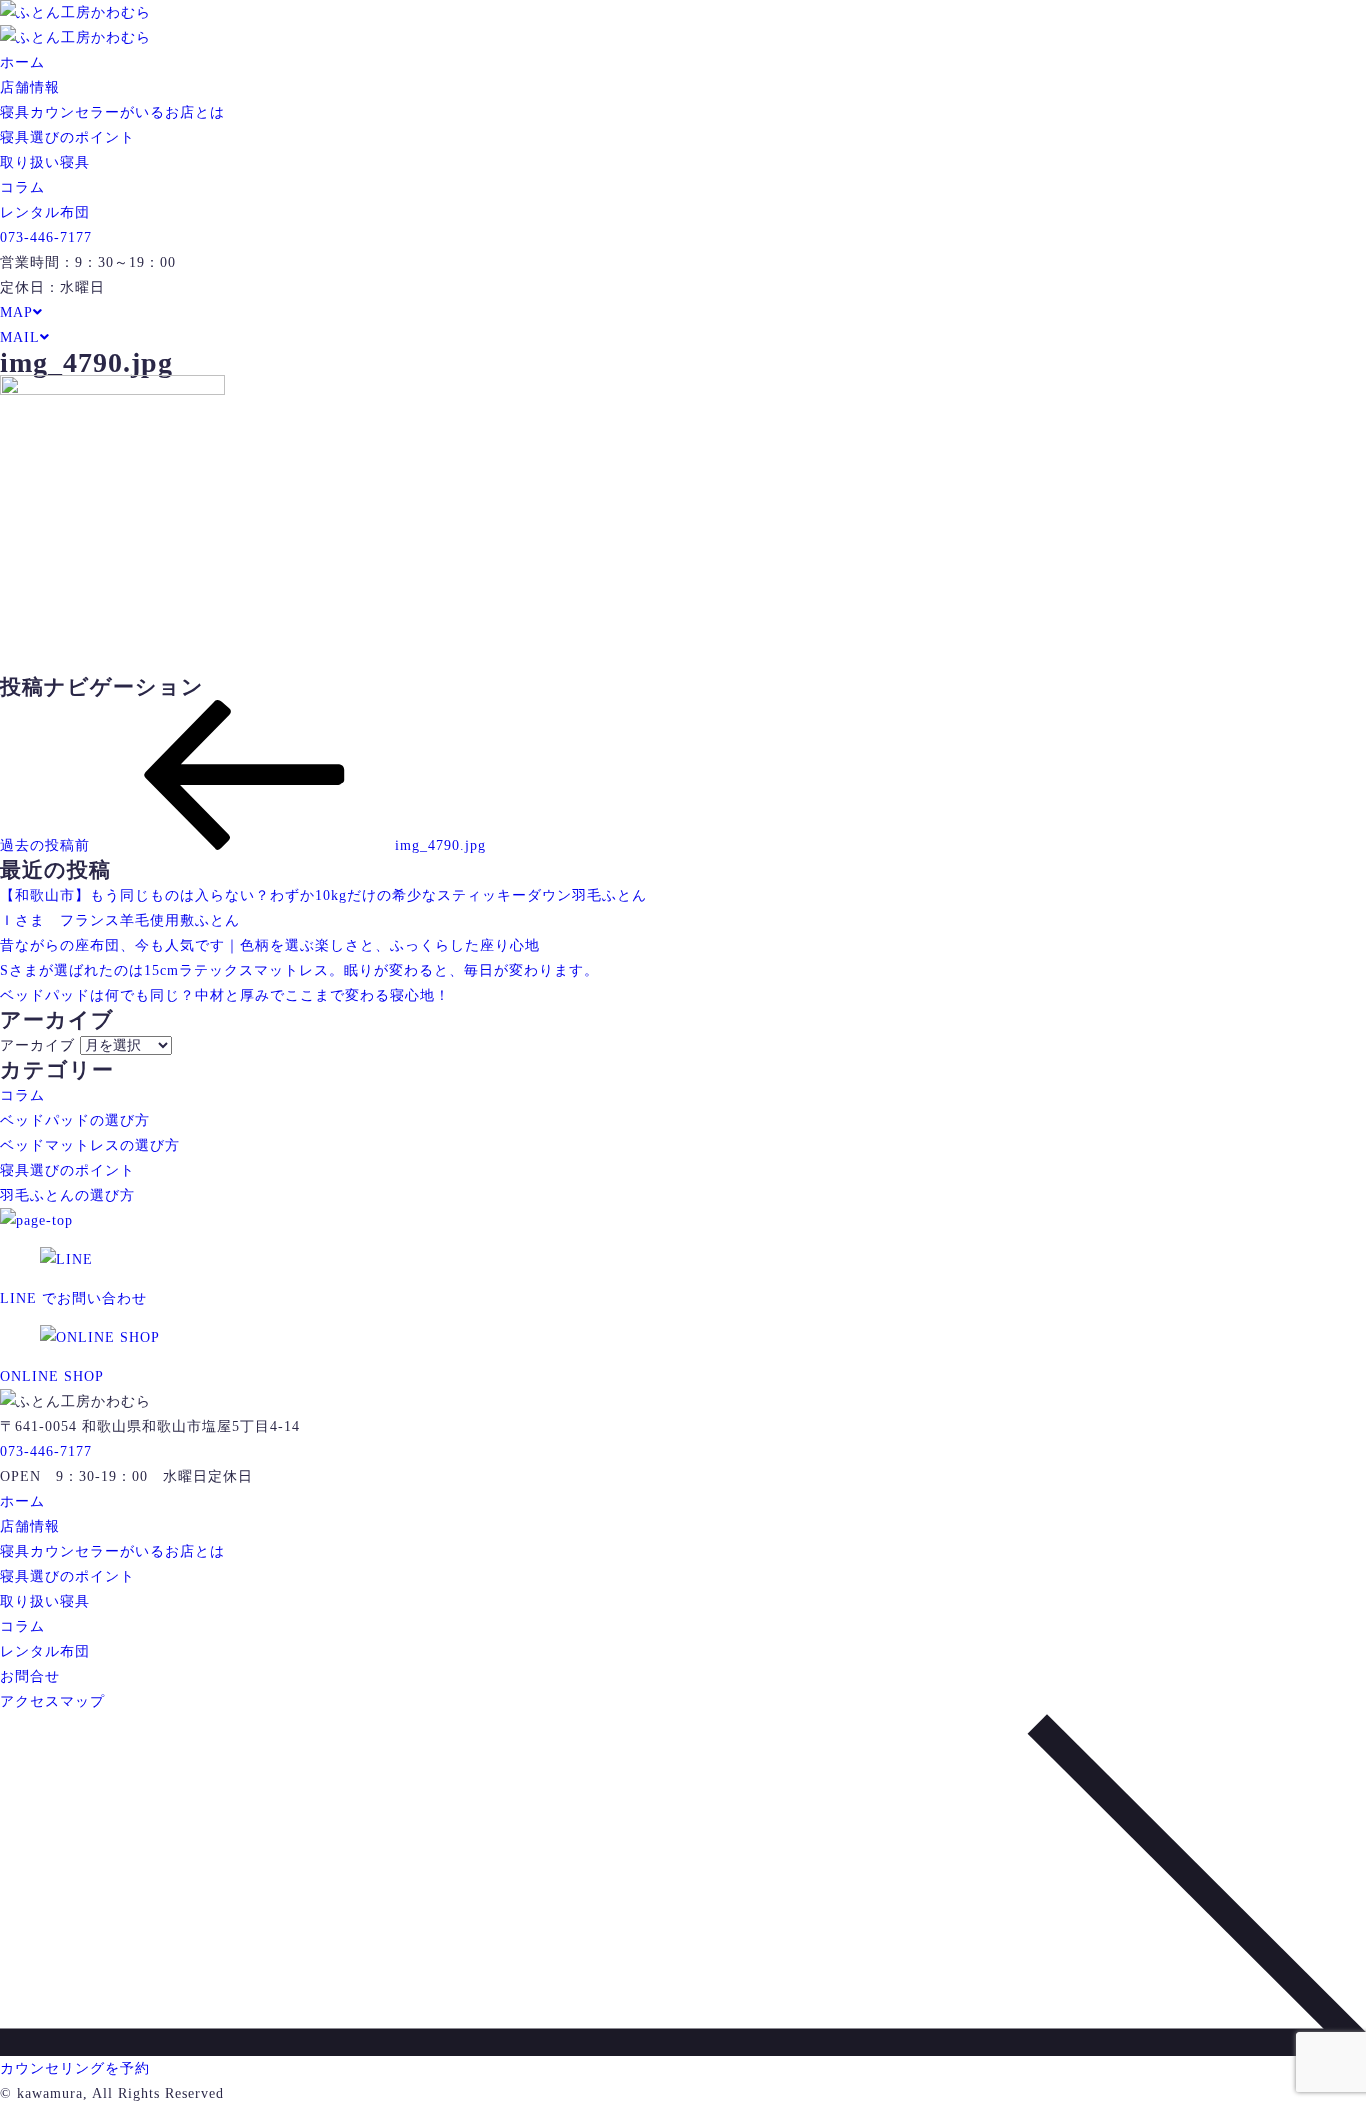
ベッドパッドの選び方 (75, 1120)
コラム (22, 187)
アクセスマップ (52, 1701)
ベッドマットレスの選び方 (90, 1145)
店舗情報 (30, 87)
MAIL (20, 337)
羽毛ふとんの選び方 (67, 1195)
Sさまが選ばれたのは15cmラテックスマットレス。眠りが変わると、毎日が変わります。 (299, 970)
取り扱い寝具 (45, 162)
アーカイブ (37, 1045)
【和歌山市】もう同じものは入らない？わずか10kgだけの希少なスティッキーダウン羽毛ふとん (323, 895)
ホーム (22, 62)
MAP (16, 312)
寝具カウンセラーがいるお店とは (112, 112)
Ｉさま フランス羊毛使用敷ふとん (120, 920)
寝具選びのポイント (67, 137)
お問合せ (30, 1676)
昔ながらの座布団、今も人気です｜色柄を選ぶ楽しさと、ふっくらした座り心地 (270, 945)
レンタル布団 (45, 212)
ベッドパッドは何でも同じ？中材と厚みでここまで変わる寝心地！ (225, 995)
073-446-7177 (46, 237)
